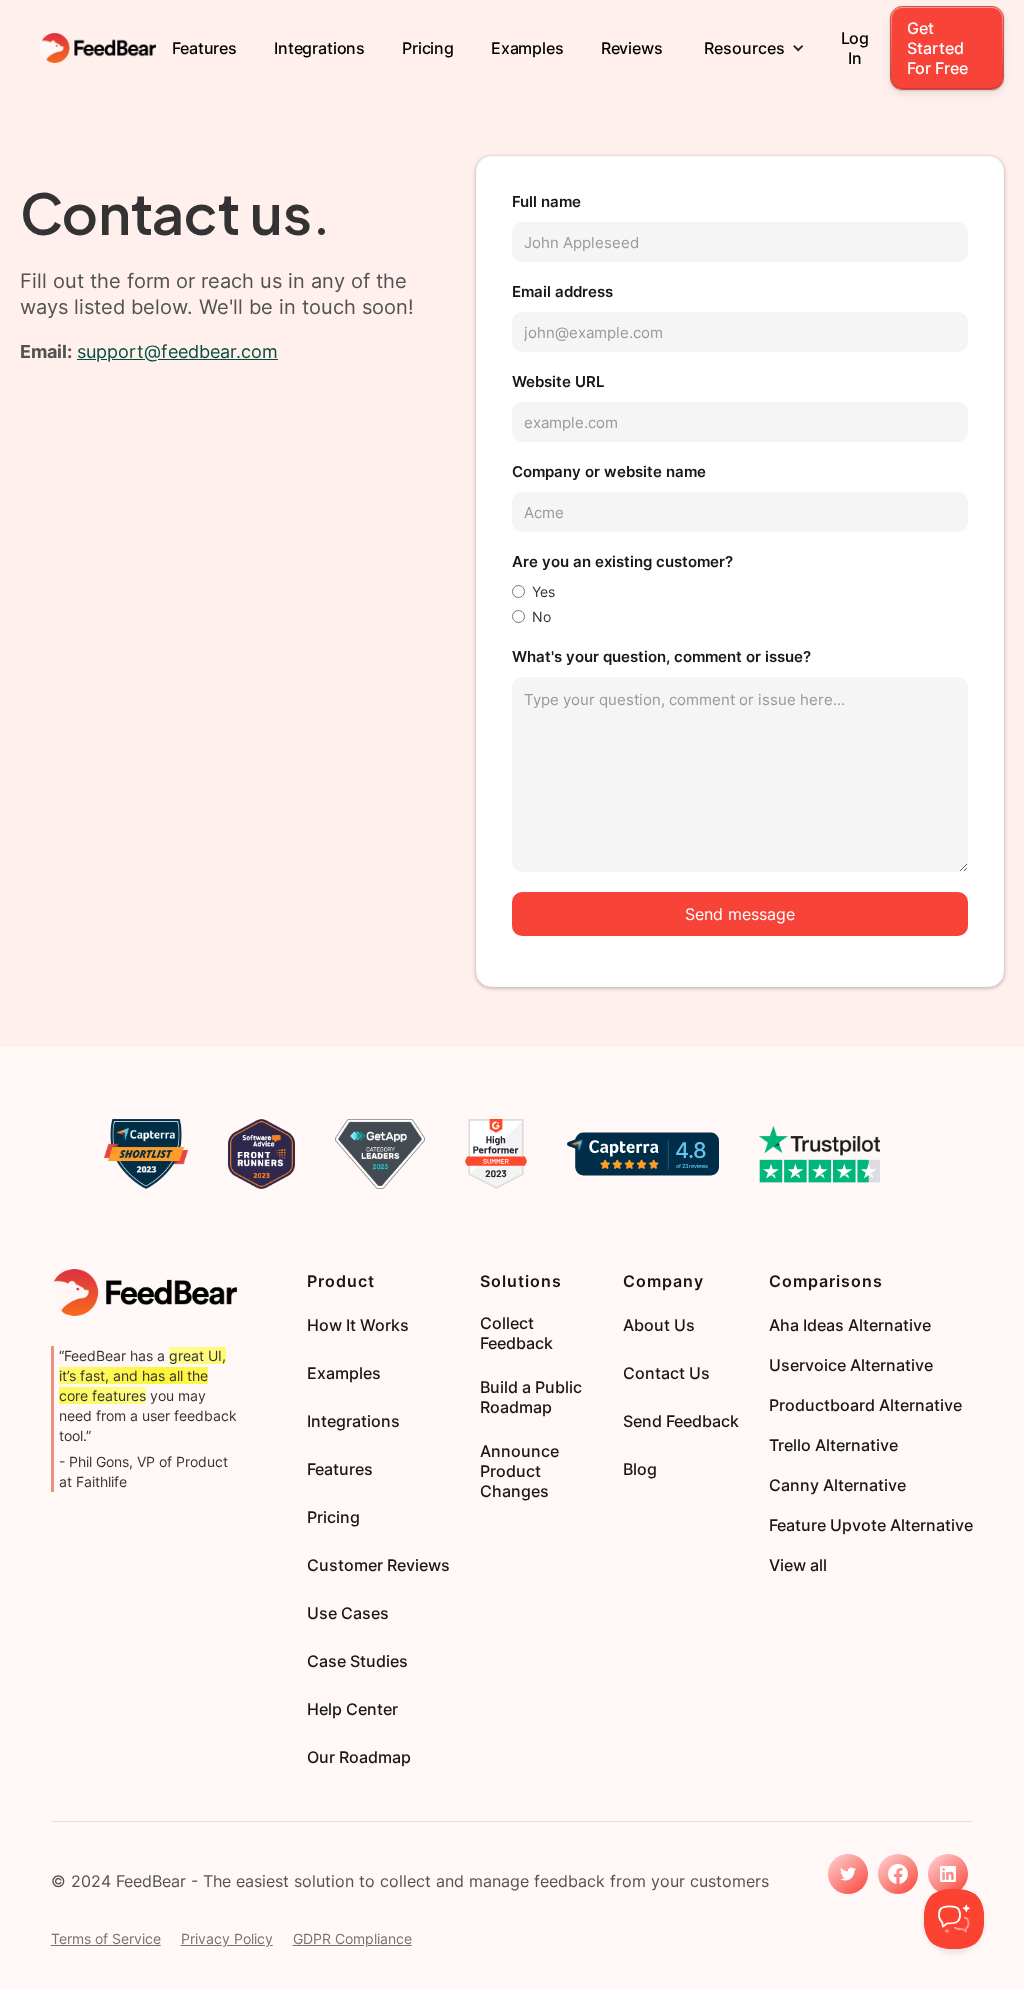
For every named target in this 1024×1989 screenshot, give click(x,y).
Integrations (319, 48)
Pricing (428, 48)
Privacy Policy (227, 1938)
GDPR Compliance (352, 1938)
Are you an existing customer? (622, 561)
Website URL (558, 381)
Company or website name (609, 471)
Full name (546, 201)
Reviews (632, 48)
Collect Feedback (516, 1333)
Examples (527, 48)
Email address (562, 291)
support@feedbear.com (177, 351)
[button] (754, 48)
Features (204, 48)
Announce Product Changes (519, 1471)
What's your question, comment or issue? (661, 656)
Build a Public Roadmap (531, 1397)
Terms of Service (106, 1938)
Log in (855, 48)
